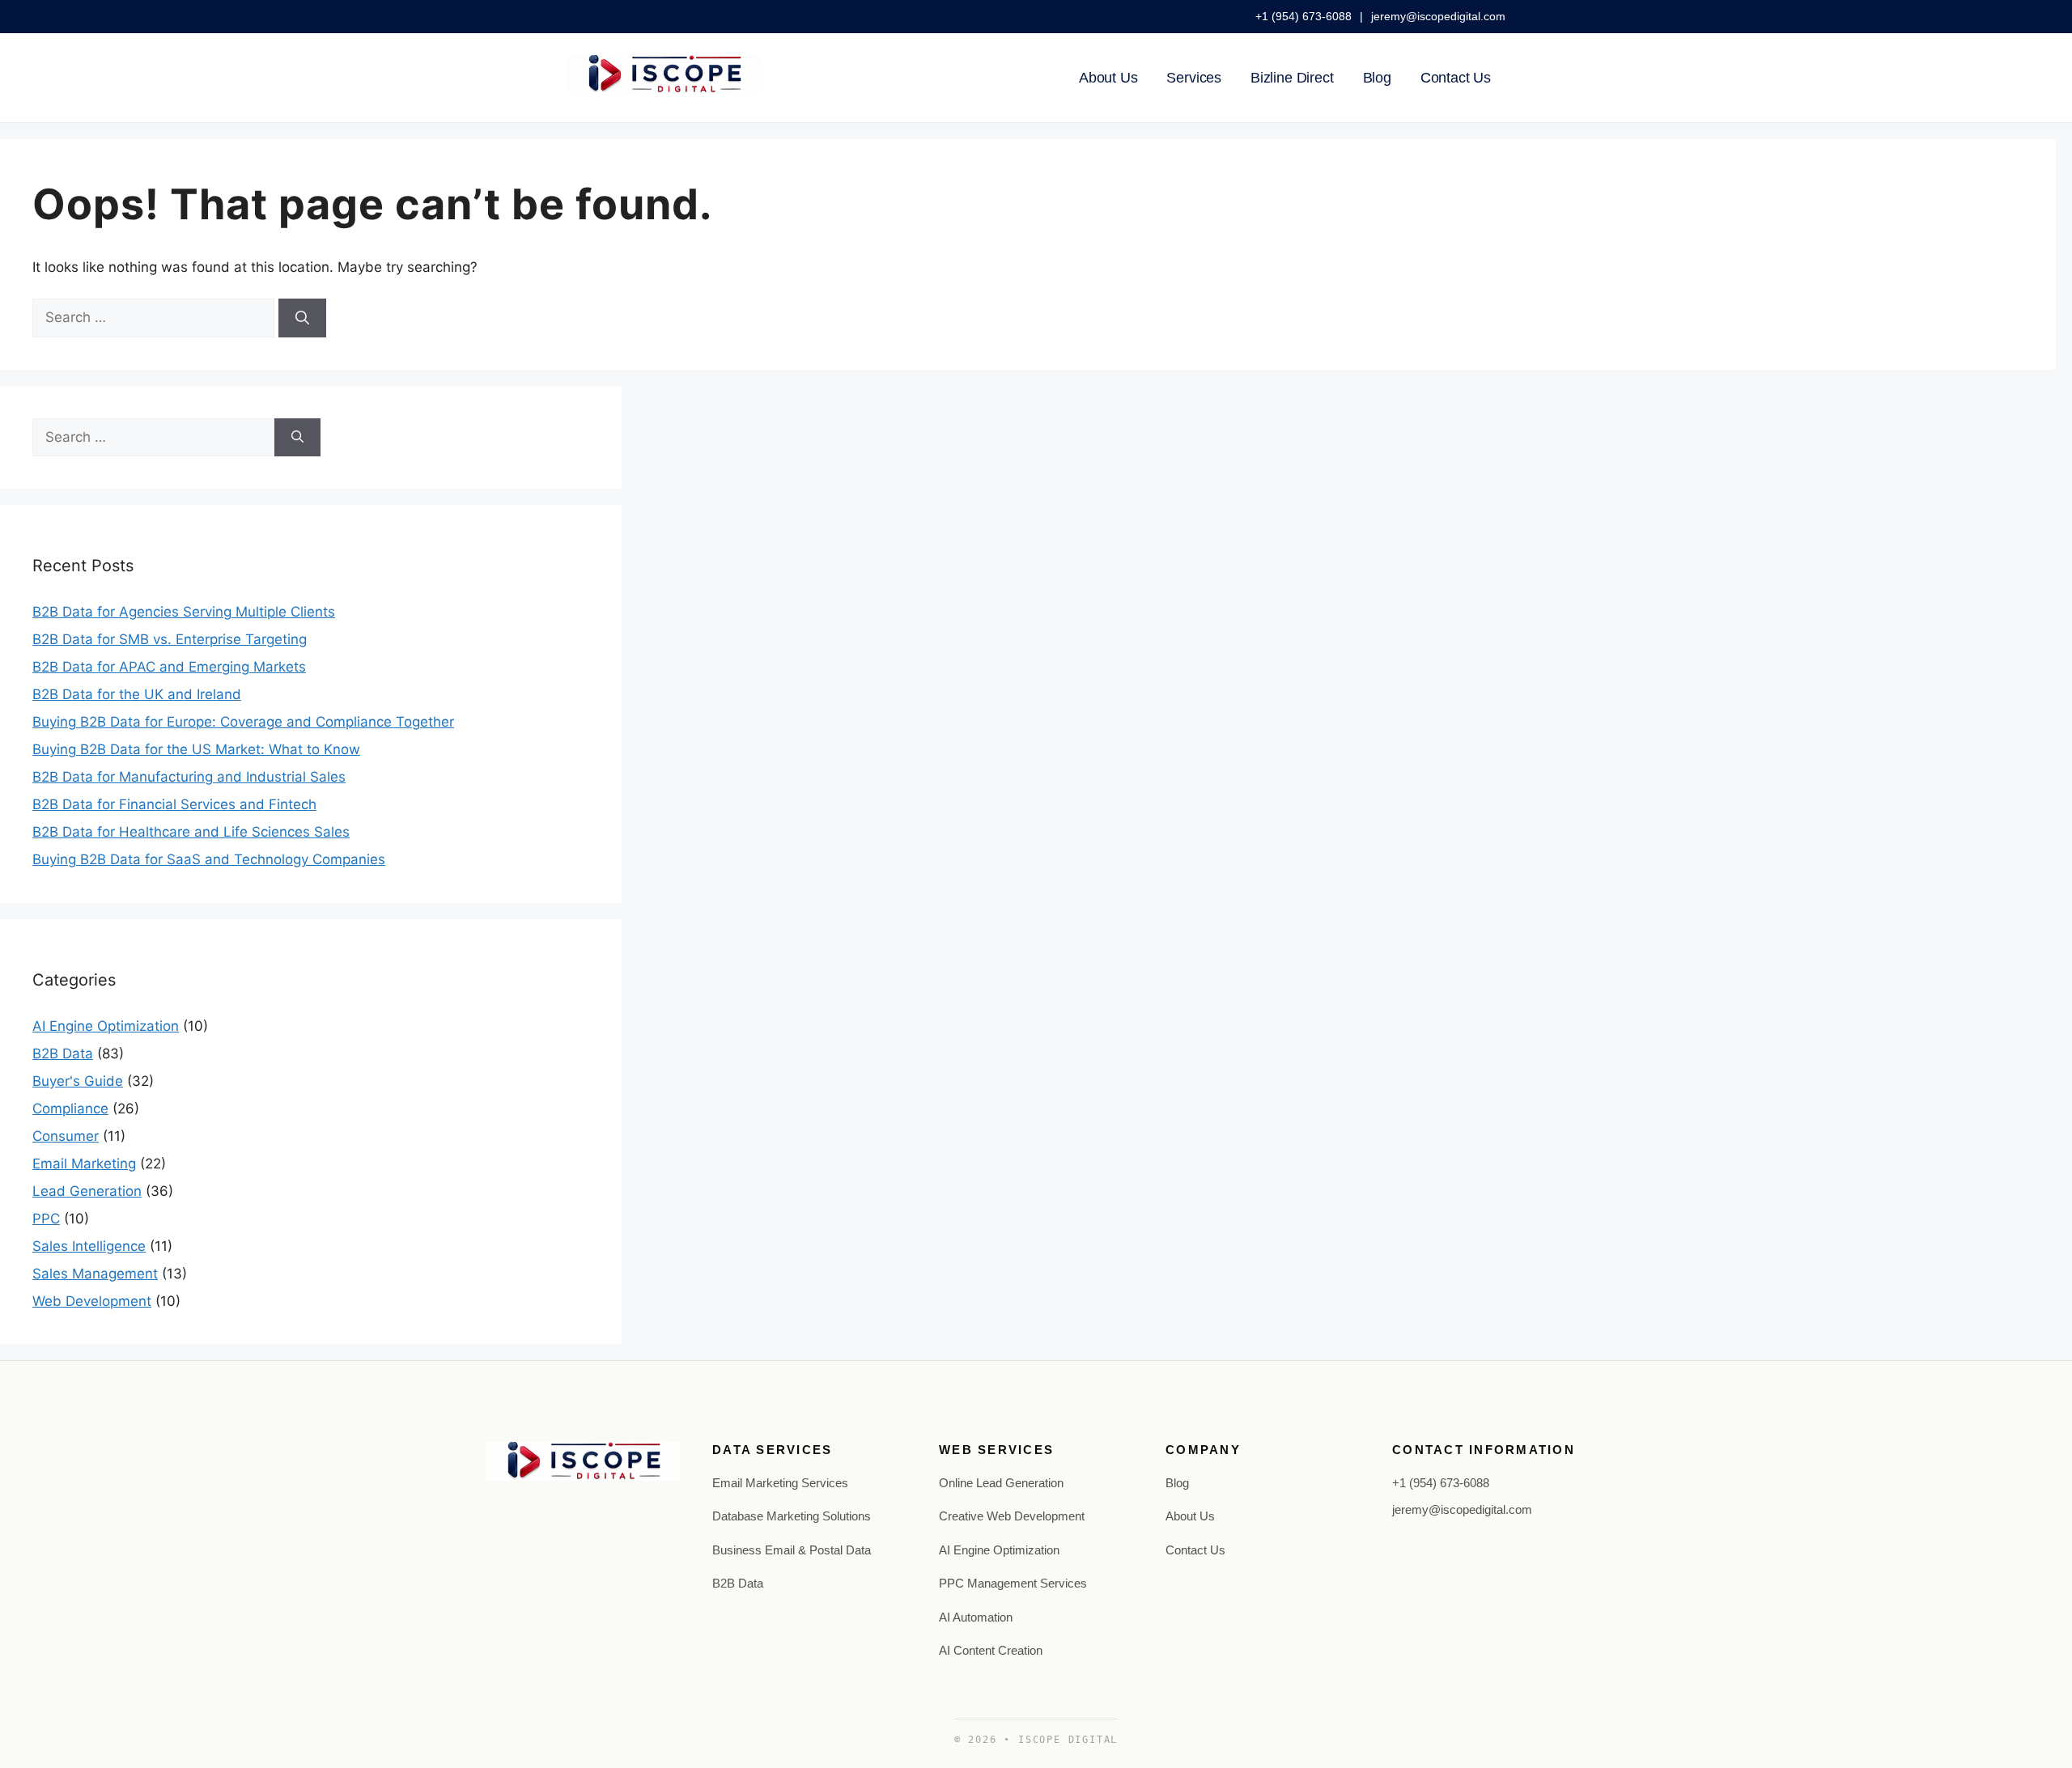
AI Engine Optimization (106, 1026)
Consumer (66, 1136)
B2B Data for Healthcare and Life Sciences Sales (191, 832)
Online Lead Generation (1001, 1483)
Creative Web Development (1012, 1516)
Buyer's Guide (78, 1081)
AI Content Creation (991, 1650)
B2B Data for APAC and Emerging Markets (169, 667)
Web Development (92, 1301)
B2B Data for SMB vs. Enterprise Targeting (170, 639)
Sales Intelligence (89, 1246)
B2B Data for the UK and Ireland (137, 694)
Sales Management (95, 1274)
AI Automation (976, 1617)
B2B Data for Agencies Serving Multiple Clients (184, 612)
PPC (46, 1219)
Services (1194, 78)
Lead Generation (87, 1191)
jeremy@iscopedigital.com (1438, 16)
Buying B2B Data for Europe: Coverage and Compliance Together (243, 722)
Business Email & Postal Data (792, 1550)
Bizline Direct (1292, 78)
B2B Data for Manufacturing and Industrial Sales (189, 777)
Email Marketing (84, 1164)
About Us (1108, 78)
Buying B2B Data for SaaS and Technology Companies (209, 859)
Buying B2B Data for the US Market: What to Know (196, 749)
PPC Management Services (1013, 1583)
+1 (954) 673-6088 (1305, 16)
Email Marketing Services (780, 1483)
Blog (1377, 78)
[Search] (302, 318)
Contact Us (1456, 78)
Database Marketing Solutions (792, 1516)
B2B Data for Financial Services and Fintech (174, 804)
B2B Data (63, 1054)
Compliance (70, 1109)
